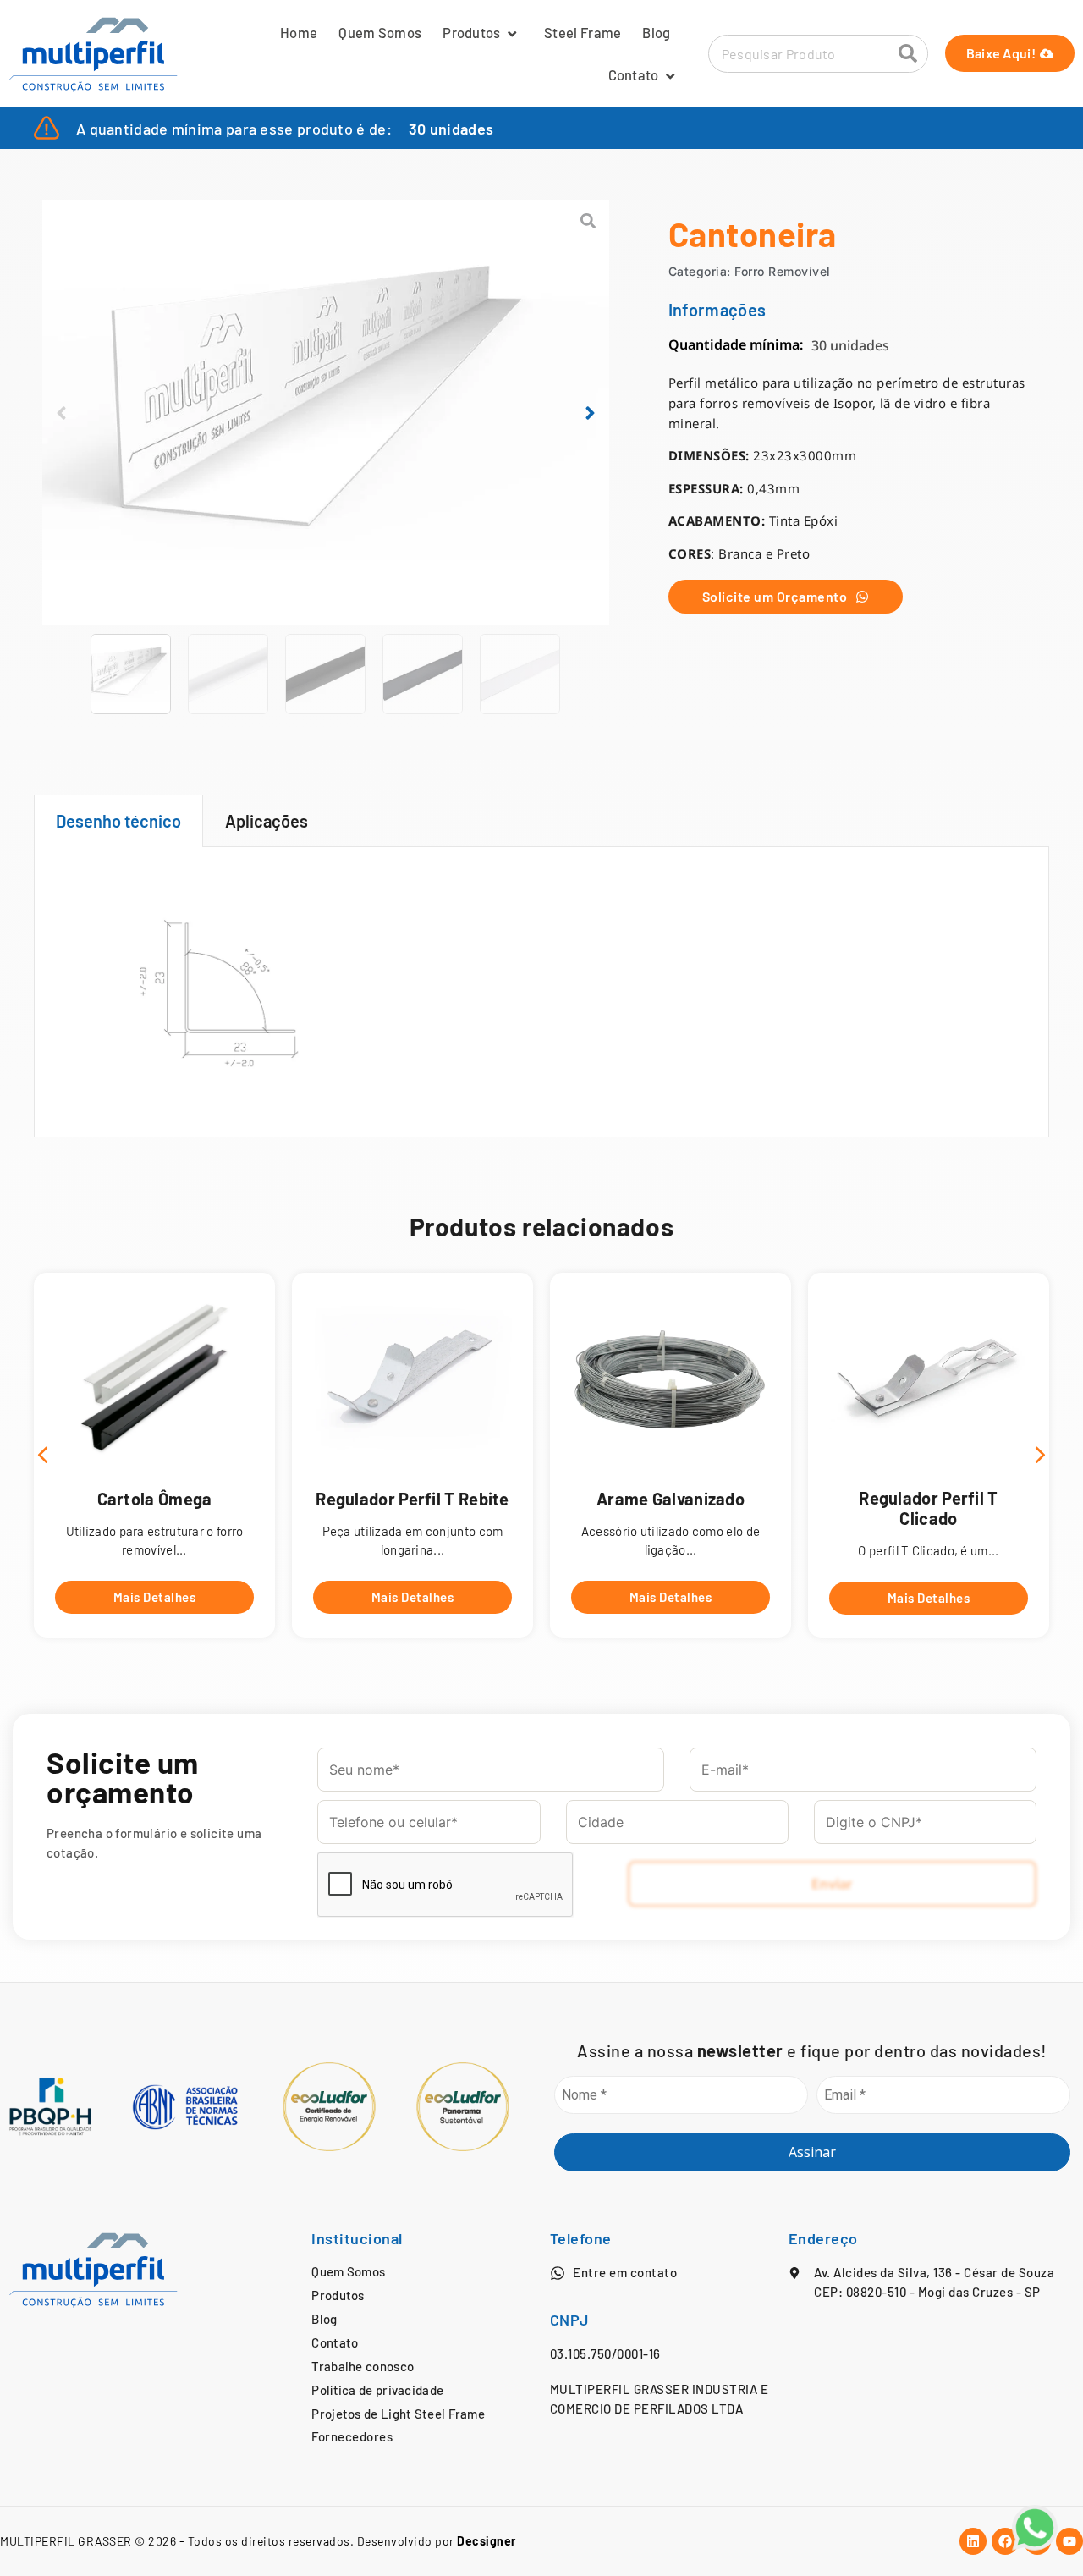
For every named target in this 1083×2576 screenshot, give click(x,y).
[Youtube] (1069, 2541)
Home (299, 32)
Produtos (471, 32)
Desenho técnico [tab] (118, 821)
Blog (656, 32)
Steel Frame (583, 32)
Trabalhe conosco (363, 2366)
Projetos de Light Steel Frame (398, 2414)
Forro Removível (783, 271)
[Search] (908, 54)
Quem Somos (380, 32)
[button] (61, 413)
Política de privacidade (377, 2390)
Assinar (812, 2152)
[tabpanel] (541, 992)
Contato (634, 74)
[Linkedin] (973, 2541)
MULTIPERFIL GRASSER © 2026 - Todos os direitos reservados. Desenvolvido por (258, 2541)
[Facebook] (1005, 2541)
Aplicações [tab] (267, 821)
